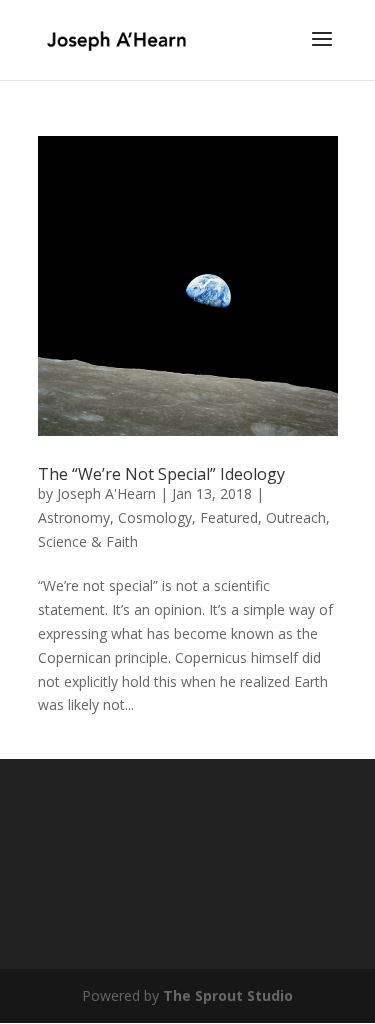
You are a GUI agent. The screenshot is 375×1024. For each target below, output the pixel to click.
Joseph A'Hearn (106, 493)
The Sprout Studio (228, 995)
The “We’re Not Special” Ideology (161, 474)
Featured (229, 517)
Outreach (296, 517)
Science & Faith (88, 541)
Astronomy (74, 517)
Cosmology (155, 517)
